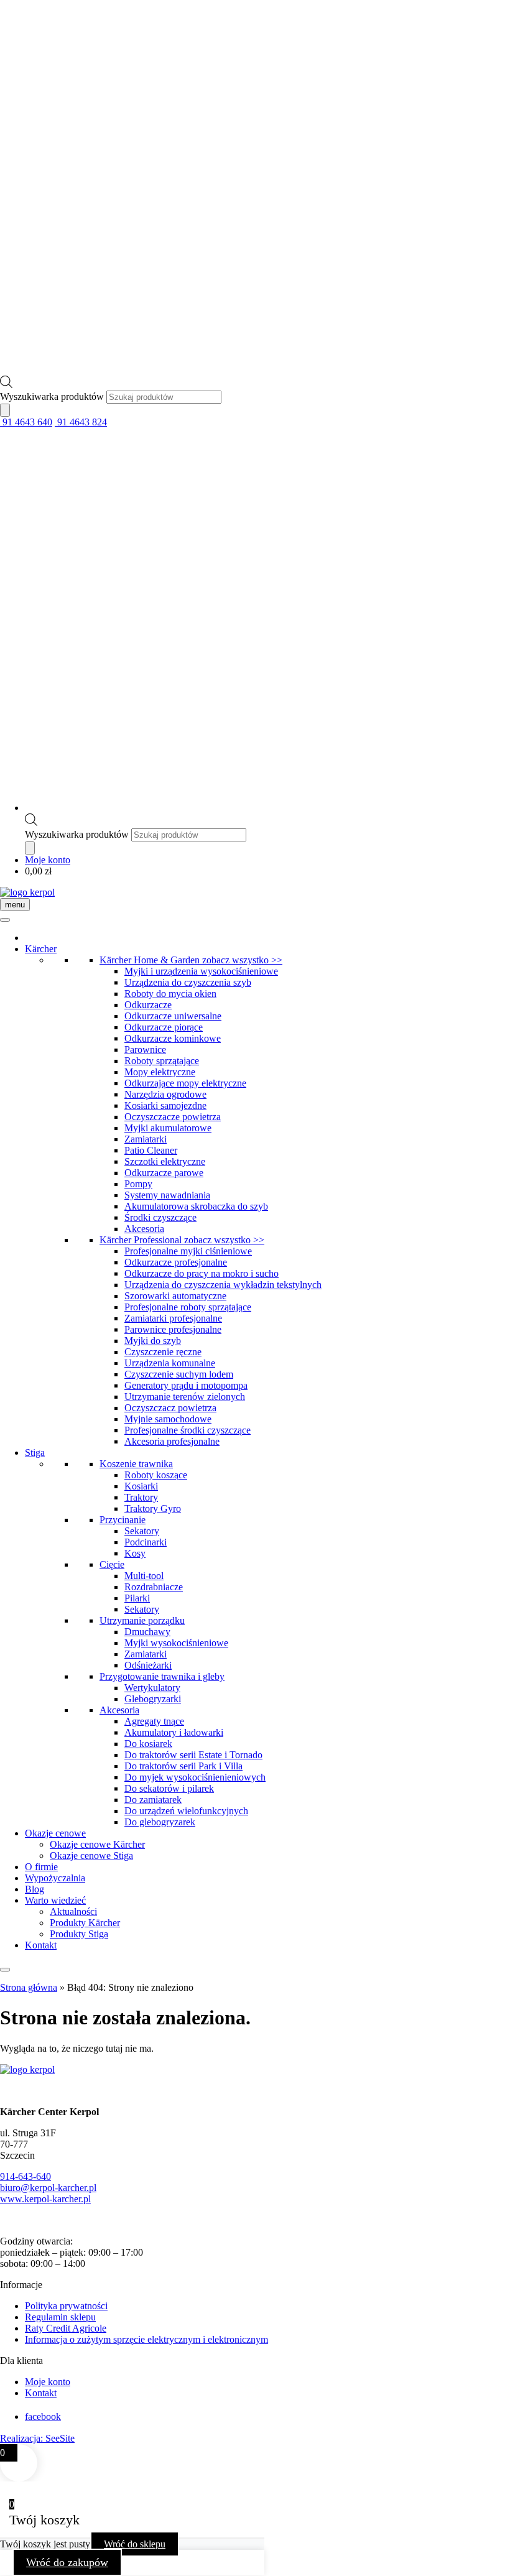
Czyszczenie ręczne (163, 1352)
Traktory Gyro (153, 1508)
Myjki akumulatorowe (168, 1128)
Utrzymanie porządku (142, 1620)
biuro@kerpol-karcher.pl (48, 2188)
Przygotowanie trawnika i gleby (162, 1676)
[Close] (5, 1970)
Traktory (141, 1497)
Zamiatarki (146, 1139)
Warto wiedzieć (55, 1900)
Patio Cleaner (151, 1150)
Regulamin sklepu (60, 2317)
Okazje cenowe (55, 1833)
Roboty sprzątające (162, 1061)
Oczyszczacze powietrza (173, 1117)
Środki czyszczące (160, 1217)
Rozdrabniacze (154, 1587)
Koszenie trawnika (136, 1464)
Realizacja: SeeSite (37, 2438)
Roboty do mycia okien (170, 994)
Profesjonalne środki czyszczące (188, 1430)
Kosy (135, 1553)
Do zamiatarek (153, 1800)
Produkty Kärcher (85, 1923)
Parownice (145, 1049)
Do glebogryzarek (160, 1822)
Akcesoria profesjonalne (172, 1441)
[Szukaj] (5, 410)
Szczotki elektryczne (165, 1161)
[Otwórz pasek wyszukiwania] (6, 385)
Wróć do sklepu (135, 2544)
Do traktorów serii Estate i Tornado (193, 1755)
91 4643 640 (26, 422)
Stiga (35, 1452)
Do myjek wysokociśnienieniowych (195, 1777)
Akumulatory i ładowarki (174, 1732)
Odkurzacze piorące (164, 1027)
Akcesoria (144, 1229)
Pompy (138, 1184)
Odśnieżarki (148, 1665)
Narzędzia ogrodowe (165, 1094)
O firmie (41, 1867)
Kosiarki (141, 1486)
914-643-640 (25, 2176)
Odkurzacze (148, 1005)
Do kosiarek (148, 1744)
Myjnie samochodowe (168, 1419)
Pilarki (137, 1598)
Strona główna (29, 1987)
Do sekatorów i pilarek (169, 1788)
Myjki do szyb (153, 1341)
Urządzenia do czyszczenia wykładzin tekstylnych (223, 1285)
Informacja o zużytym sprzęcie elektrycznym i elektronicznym (146, 2339)
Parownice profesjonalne (173, 1329)
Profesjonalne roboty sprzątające (188, 1307)
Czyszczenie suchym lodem (179, 1374)
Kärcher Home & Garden (191, 960)
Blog (35, 1889)
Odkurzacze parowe (164, 1173)
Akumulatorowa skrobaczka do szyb (196, 1206)
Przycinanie (123, 1520)
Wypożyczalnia (55, 1878)
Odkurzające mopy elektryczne (185, 1083)
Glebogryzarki (153, 1699)
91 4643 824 (81, 422)
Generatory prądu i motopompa (186, 1385)
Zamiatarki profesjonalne (173, 1318)
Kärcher (41, 949)
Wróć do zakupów (67, 2562)
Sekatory (142, 1531)
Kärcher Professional (182, 1240)
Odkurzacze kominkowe (173, 1038)
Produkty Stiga (79, 1934)
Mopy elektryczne (160, 1072)
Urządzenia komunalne (170, 1363)
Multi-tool (144, 1576)
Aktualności (73, 1911)
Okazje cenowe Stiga (91, 1856)
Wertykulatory (152, 1688)
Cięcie (112, 1564)
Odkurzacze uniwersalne (173, 1016)
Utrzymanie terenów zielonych (185, 1397)
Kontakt (41, 1945)
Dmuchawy (147, 1632)
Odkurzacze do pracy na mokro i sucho (202, 1273)
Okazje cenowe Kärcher (97, 1844)
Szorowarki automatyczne (175, 1296)
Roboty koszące (156, 1475)
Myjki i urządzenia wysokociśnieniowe (201, 971)
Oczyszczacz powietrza (170, 1408)
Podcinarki (146, 1542)
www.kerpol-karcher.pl (45, 2199)
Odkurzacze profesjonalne (176, 1262)
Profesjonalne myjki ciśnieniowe (188, 1251)
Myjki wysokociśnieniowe (176, 1643)
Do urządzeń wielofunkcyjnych (186, 1811)
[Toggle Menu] (5, 920)
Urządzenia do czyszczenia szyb (188, 982)
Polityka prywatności (66, 2306)
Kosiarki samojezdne (165, 1105)
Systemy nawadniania (167, 1195)
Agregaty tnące (154, 1721)
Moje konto (48, 860)
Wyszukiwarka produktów (53, 396)
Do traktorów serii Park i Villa (183, 1766)
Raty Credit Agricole (66, 2328)
